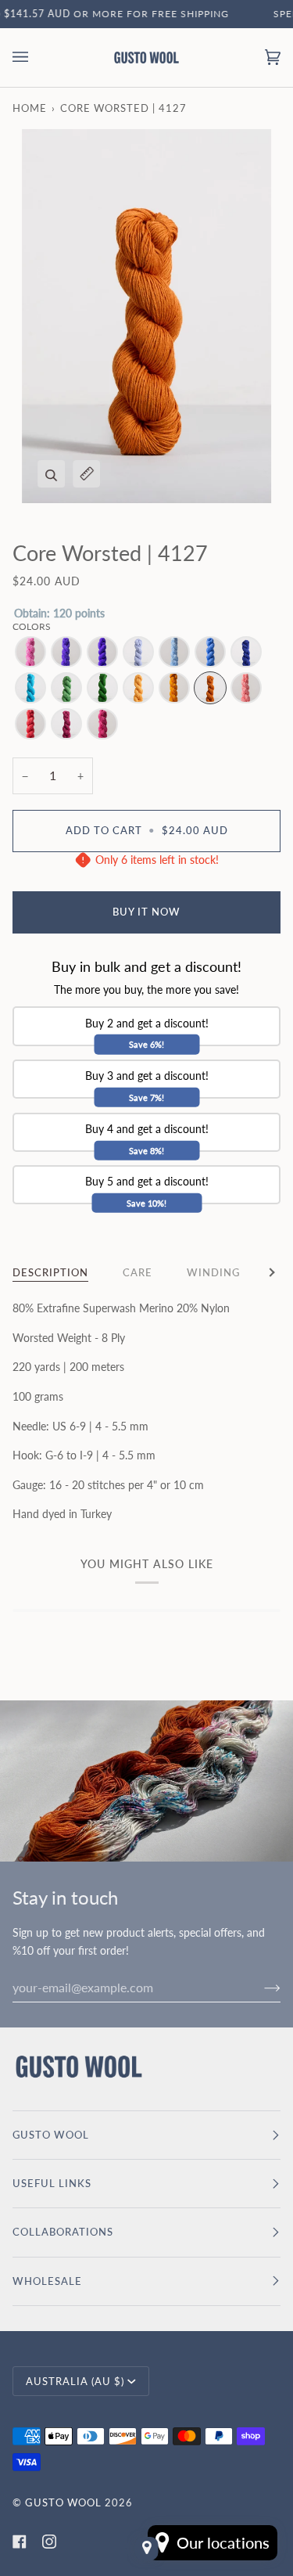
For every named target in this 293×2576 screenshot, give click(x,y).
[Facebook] (20, 2542)
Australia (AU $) (75, 2381)
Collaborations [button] (63, 2232)
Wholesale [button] (47, 2281)
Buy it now (146, 912)
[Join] (260, 1987)
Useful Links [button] (52, 2183)
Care (138, 1272)
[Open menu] (36, 58)
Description (50, 1272)
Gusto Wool (63, 2502)
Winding (213, 1272)
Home (30, 108)
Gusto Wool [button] (51, 2135)
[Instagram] (49, 2542)
